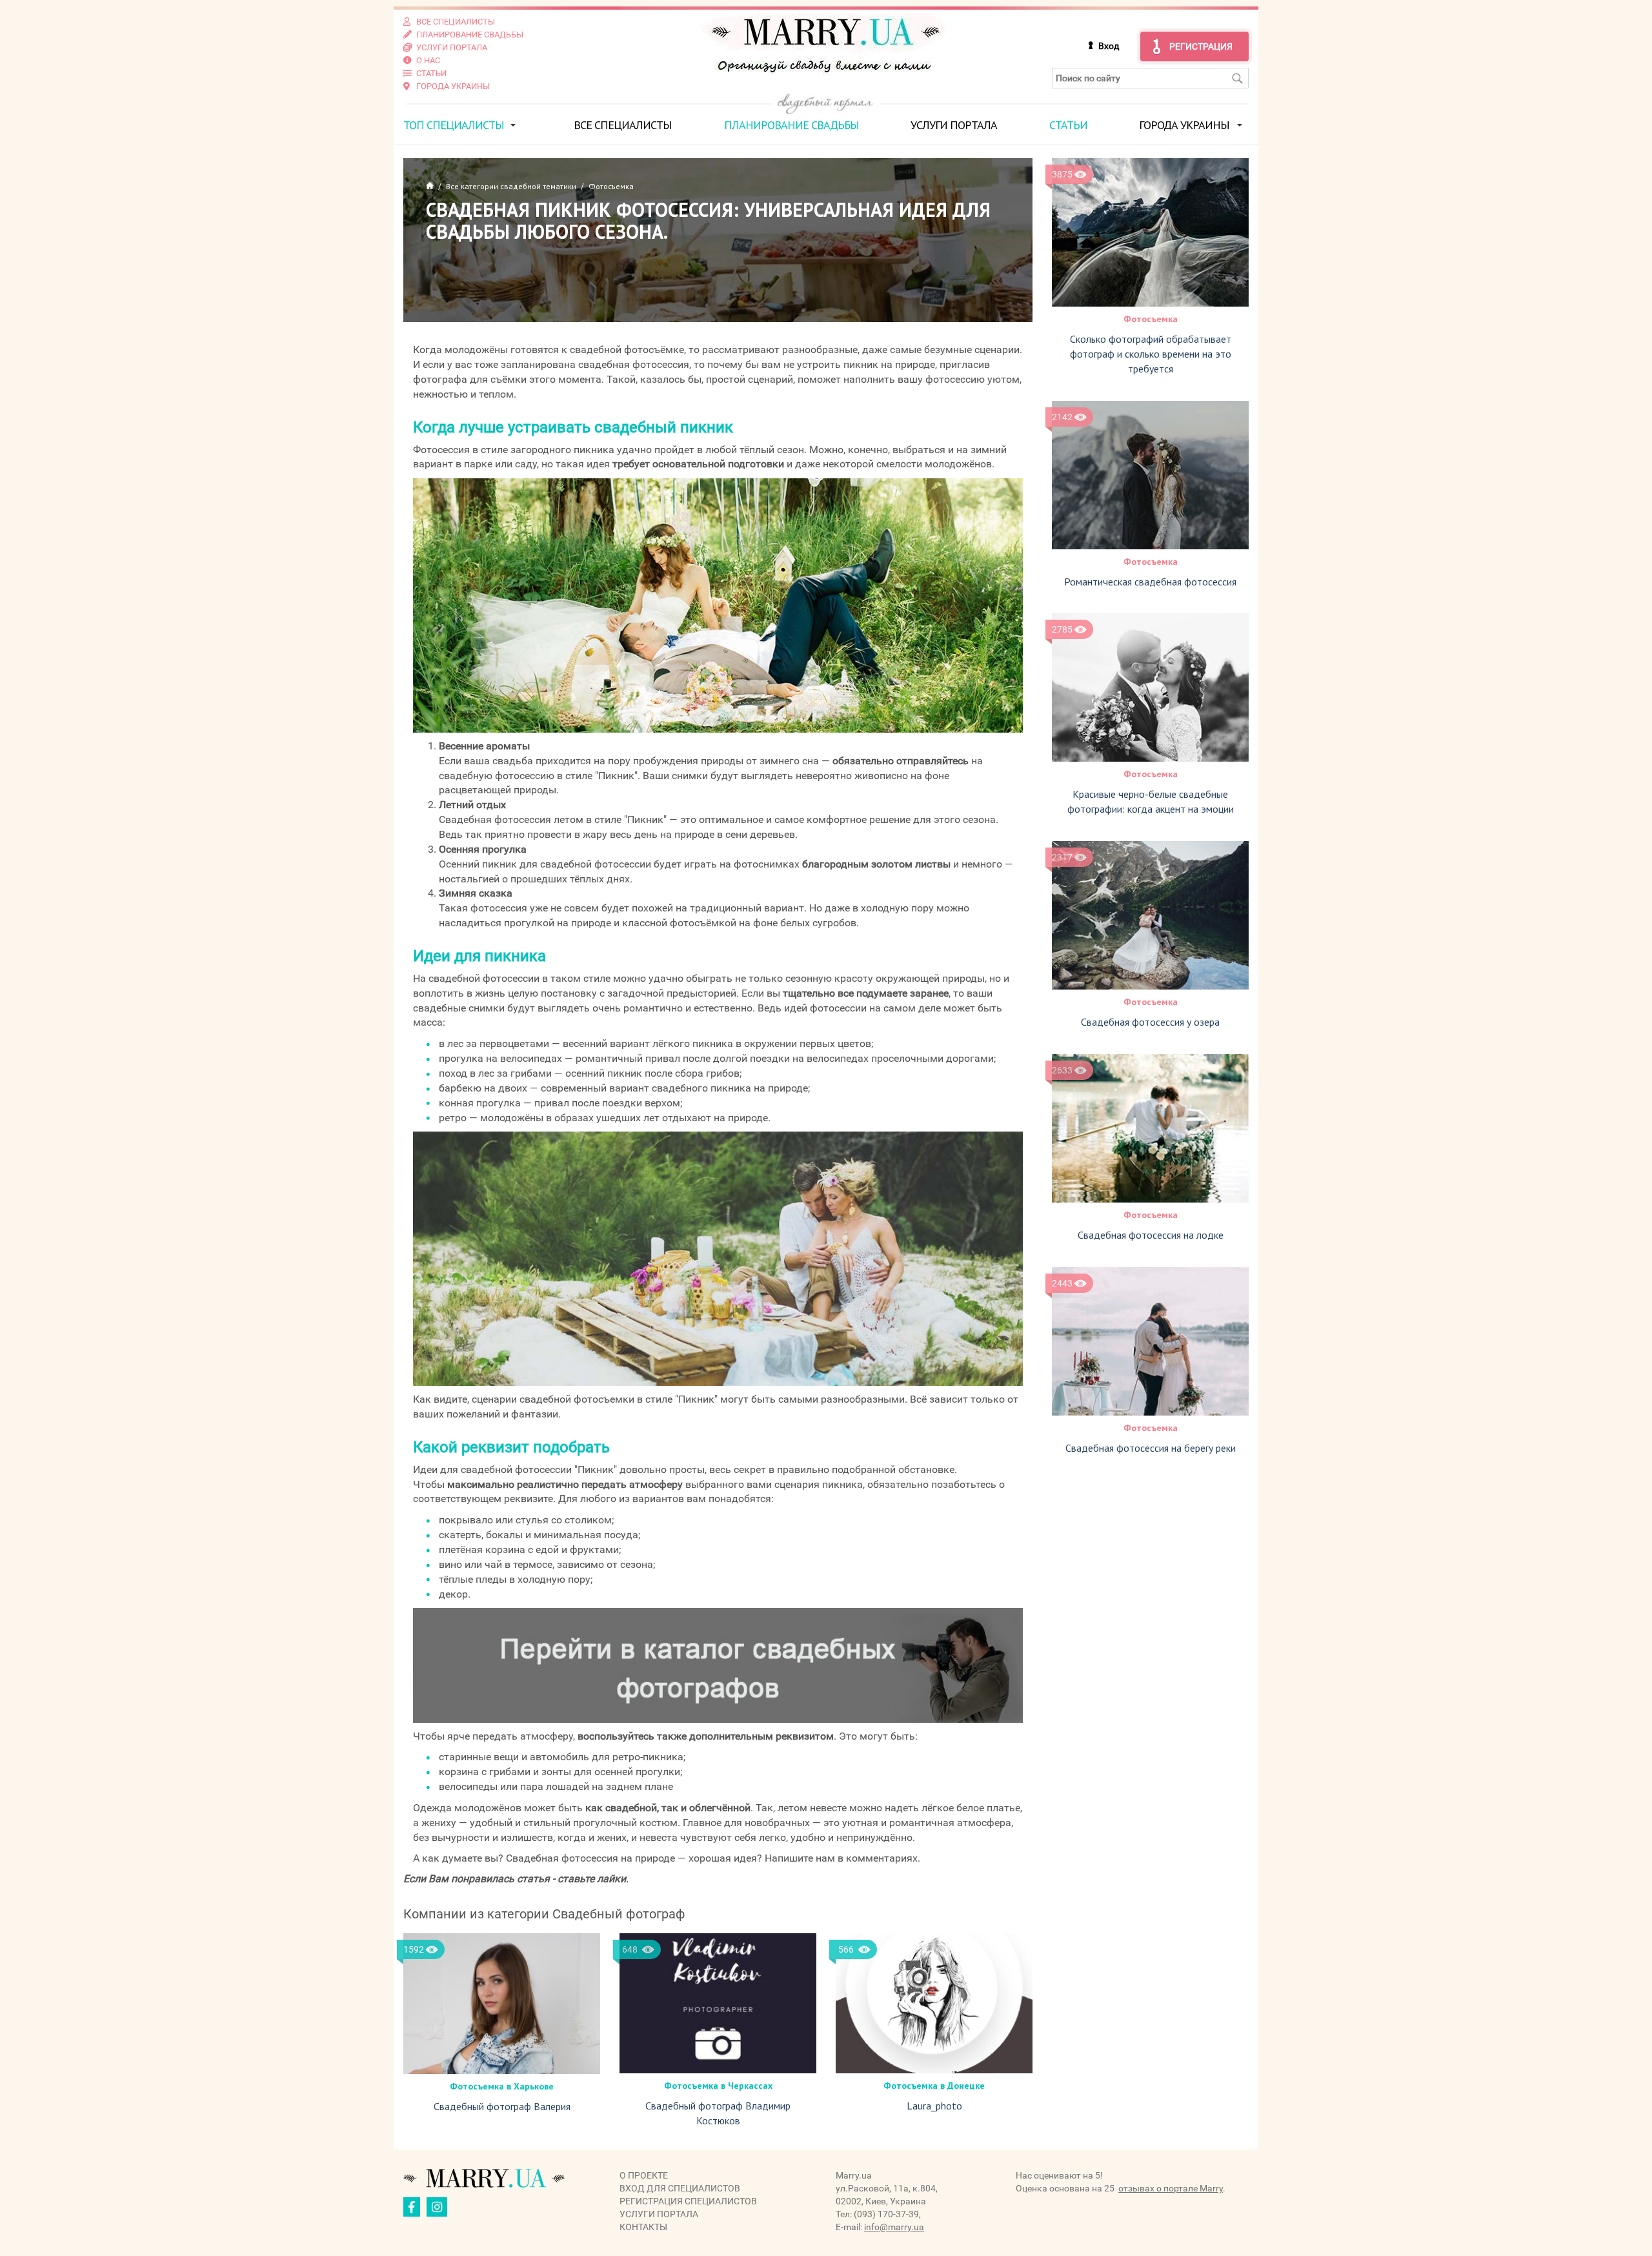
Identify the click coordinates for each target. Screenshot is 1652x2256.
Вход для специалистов (680, 2188)
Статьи (1068, 125)
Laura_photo (934, 2106)
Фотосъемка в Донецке (934, 2086)
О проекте (644, 2175)
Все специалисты (623, 125)
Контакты (643, 2227)
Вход (1109, 46)
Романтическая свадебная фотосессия (1150, 582)
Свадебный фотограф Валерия (502, 2106)
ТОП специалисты (454, 125)
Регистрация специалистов (688, 2201)
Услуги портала (954, 125)
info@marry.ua (894, 2227)
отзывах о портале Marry (1171, 2188)
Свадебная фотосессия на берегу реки (1151, 1448)
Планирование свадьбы (791, 125)
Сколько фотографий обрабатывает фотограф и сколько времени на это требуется (1151, 354)
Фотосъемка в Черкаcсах (718, 2086)
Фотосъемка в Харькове (502, 2086)
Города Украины (1184, 125)
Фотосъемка (1151, 319)
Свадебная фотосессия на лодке (1151, 1235)
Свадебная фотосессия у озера (1150, 1022)
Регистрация (1201, 46)
